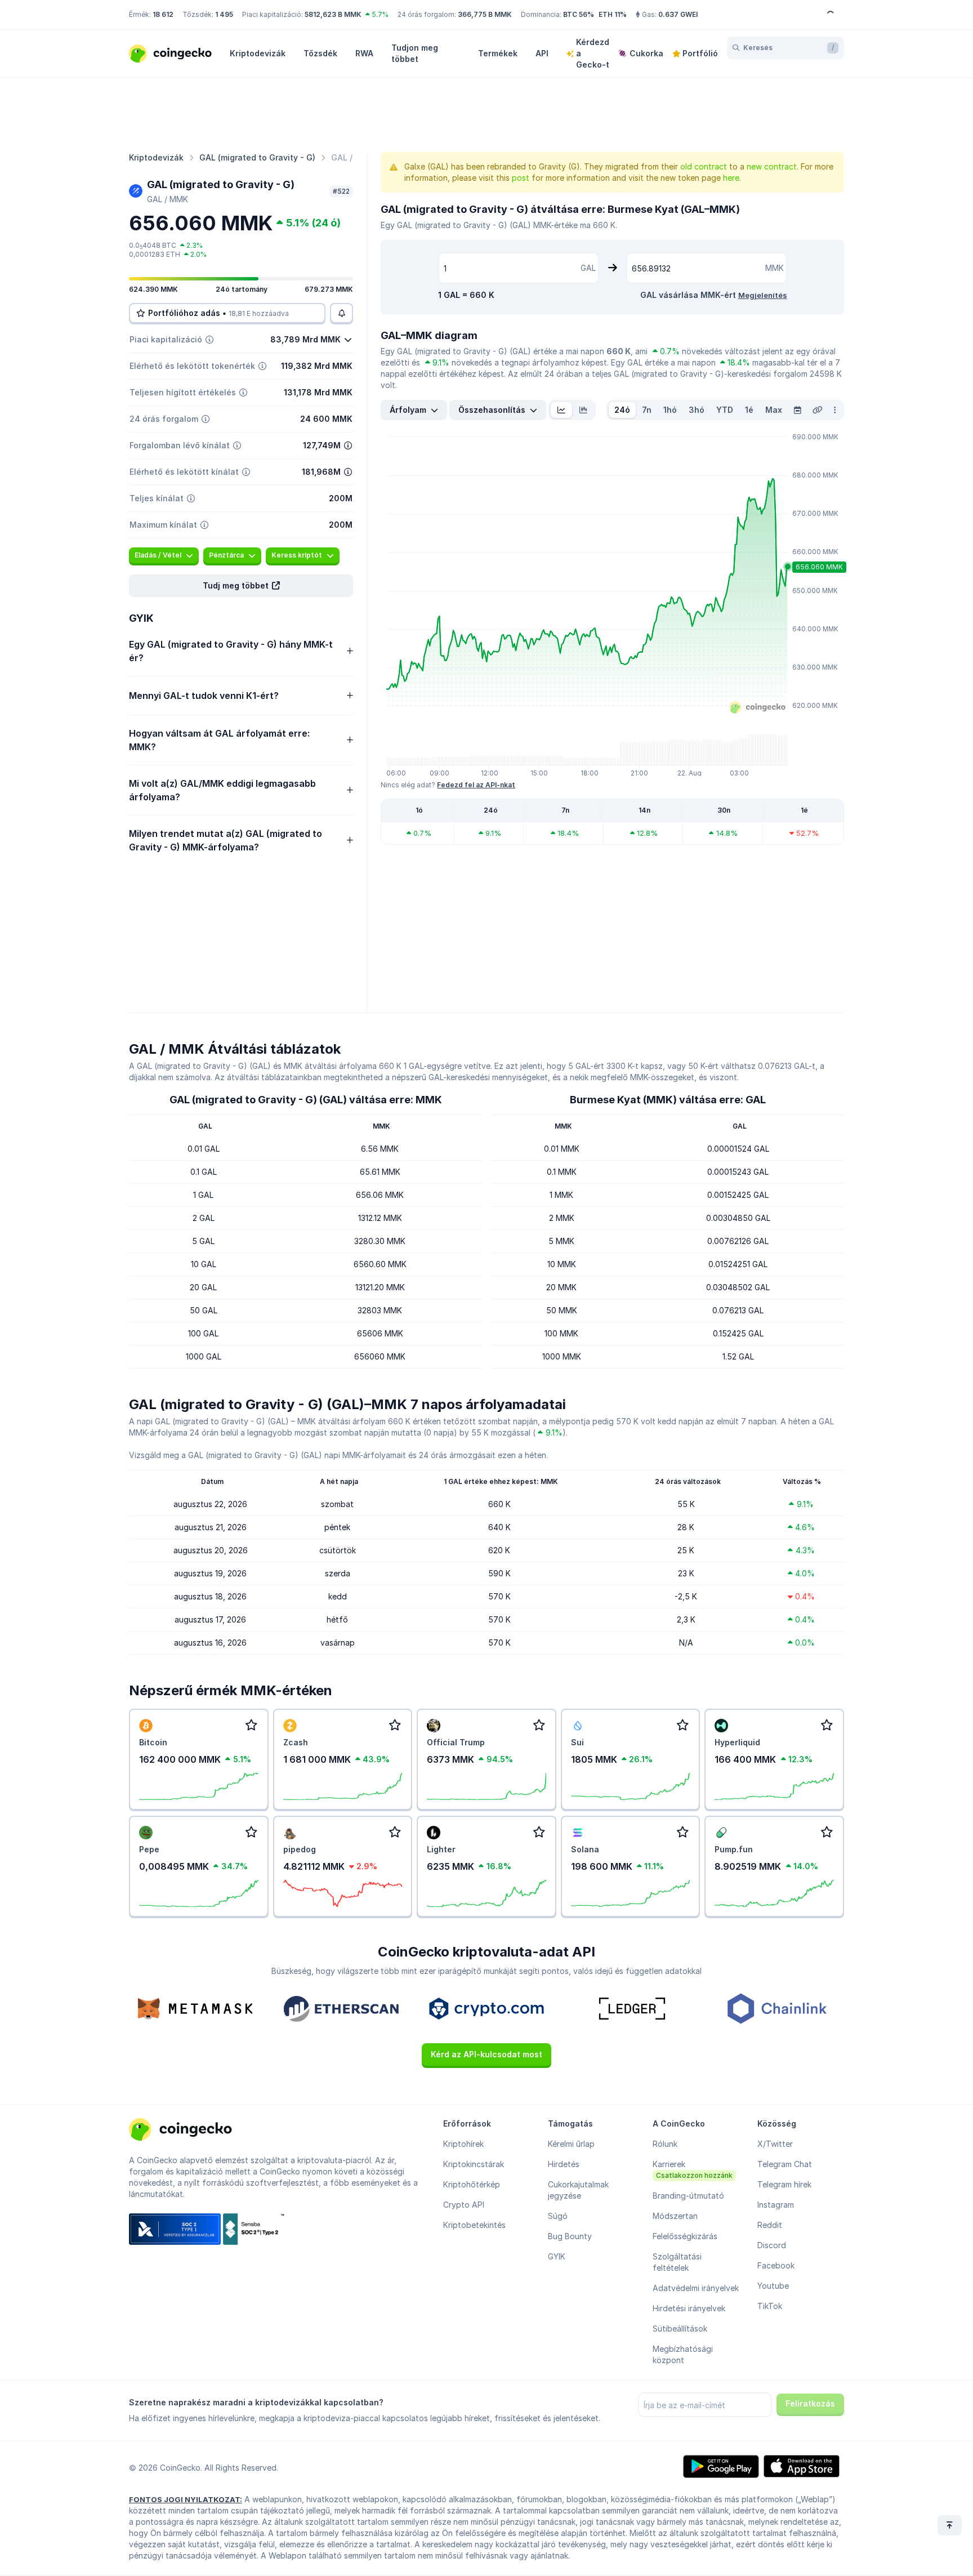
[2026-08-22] (797, 410)
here (731, 178)
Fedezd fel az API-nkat (476, 785)
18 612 (163, 14)
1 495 (224, 14)
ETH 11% (613, 14)
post (521, 178)
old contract (704, 166)
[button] (241, 586)
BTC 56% (579, 14)
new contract (772, 166)
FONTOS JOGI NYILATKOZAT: (186, 2499)
